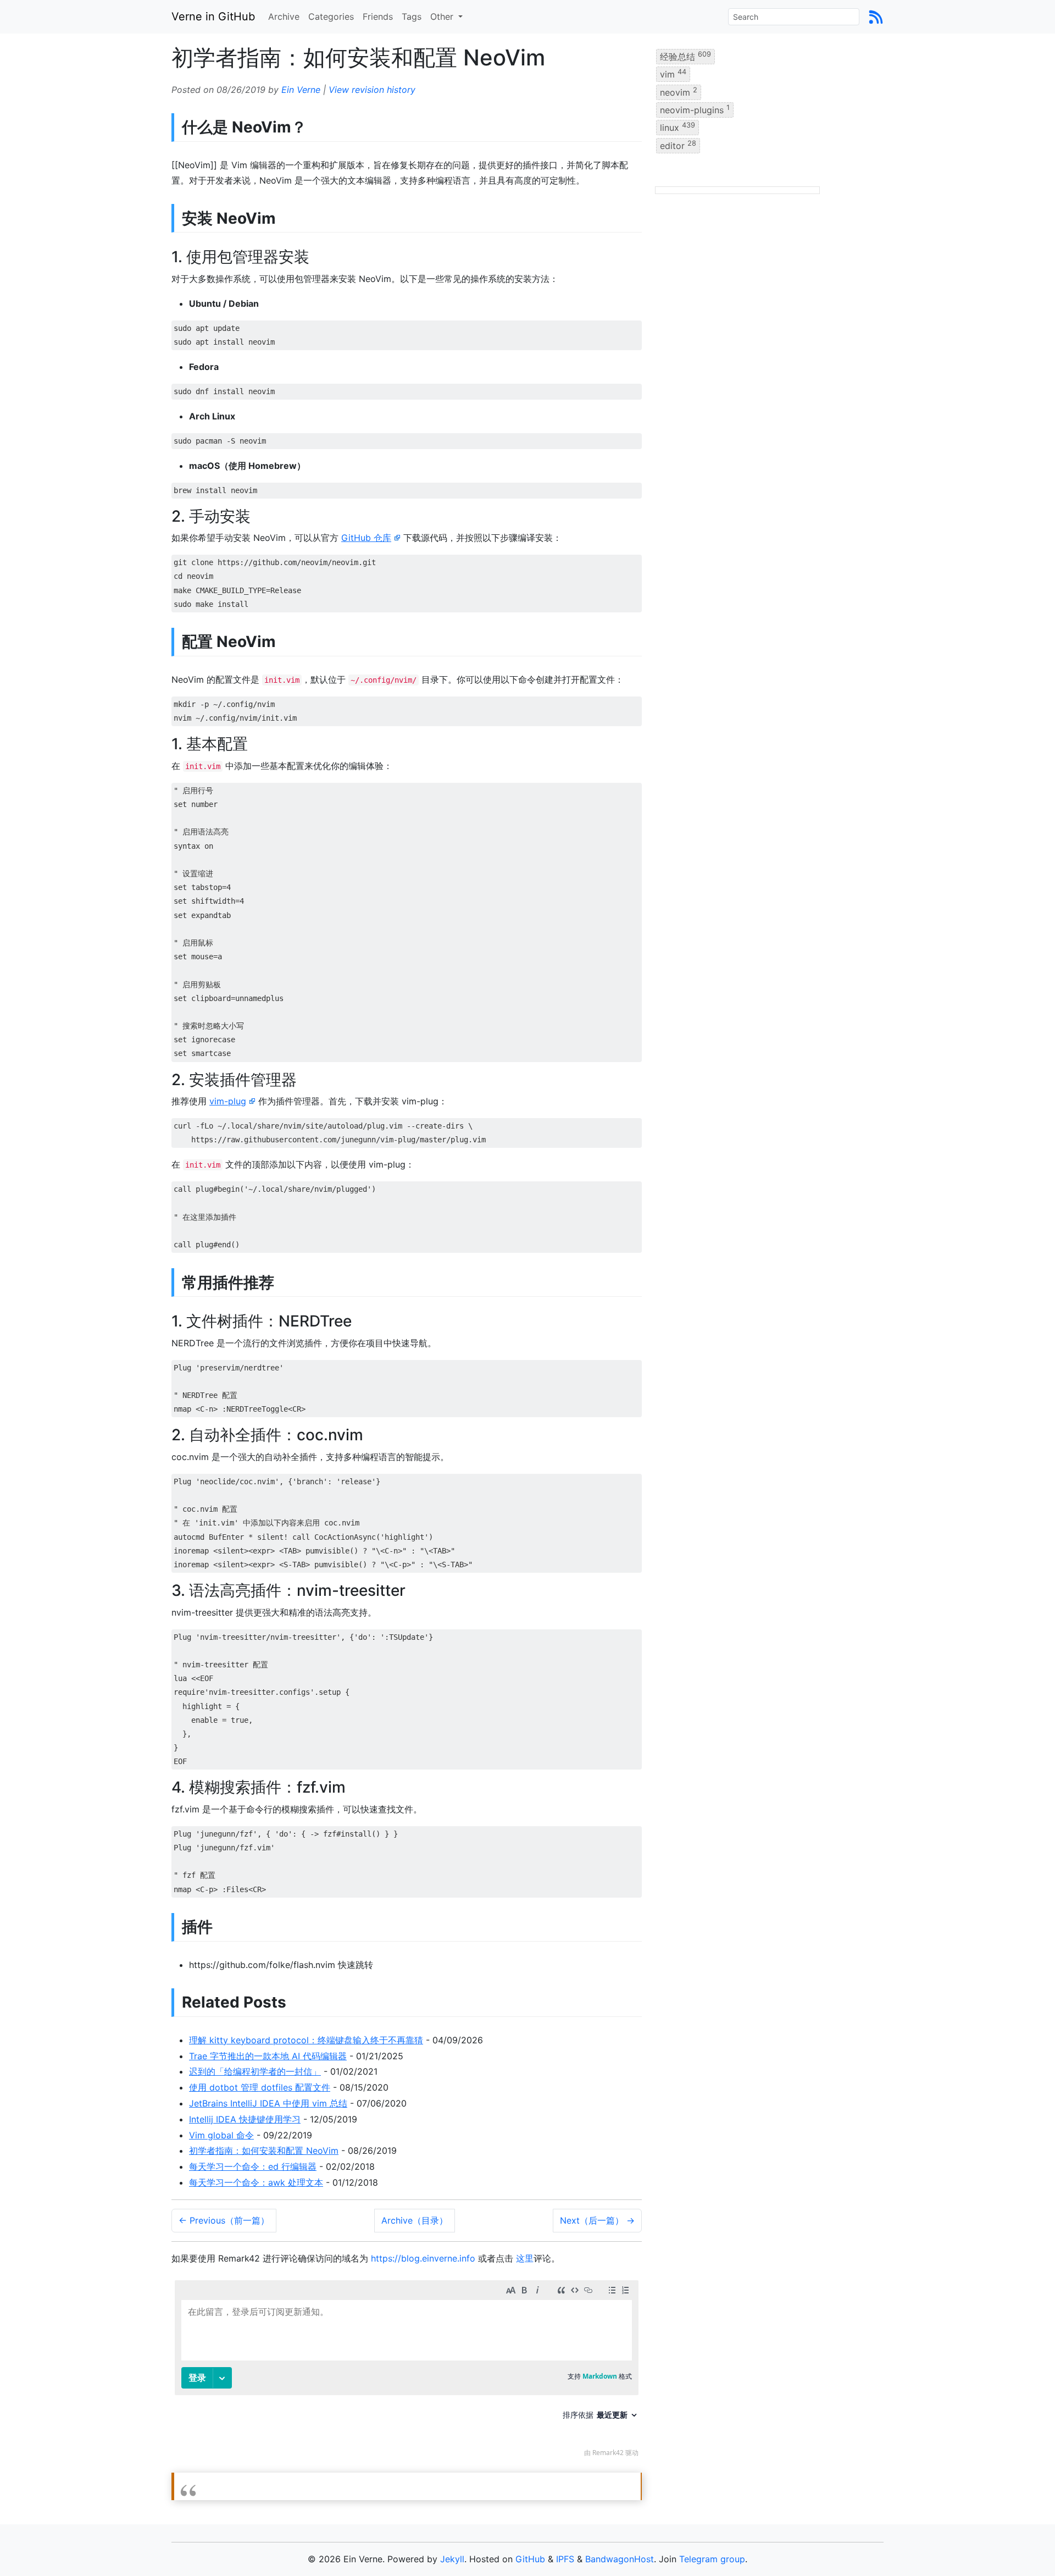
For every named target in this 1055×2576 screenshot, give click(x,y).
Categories (331, 16)
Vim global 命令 (221, 2135)
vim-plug (228, 1101)
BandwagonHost (620, 2559)
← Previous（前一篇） (224, 2220)
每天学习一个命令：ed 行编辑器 (253, 2166)
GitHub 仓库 (366, 538)
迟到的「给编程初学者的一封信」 (255, 2071)
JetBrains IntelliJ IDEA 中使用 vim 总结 (268, 2103)
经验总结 (685, 56)
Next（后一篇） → (597, 2220)
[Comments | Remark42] (407, 2371)
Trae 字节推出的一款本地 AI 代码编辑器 (268, 2056)
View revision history (372, 90)
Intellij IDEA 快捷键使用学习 (245, 2119)
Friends (378, 16)
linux (678, 127)
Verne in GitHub (213, 16)
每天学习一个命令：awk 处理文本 (256, 2182)
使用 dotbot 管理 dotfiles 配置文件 (260, 2087)
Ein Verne (301, 90)
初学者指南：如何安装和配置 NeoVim (264, 2151)
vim (673, 74)
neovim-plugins (695, 109)
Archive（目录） (415, 2220)
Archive (284, 16)
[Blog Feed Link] (876, 16)
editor (678, 145)
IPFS (565, 2559)
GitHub (530, 2559)
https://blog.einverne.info (423, 2258)
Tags (412, 16)
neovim (679, 91)
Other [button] (443, 16)
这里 (525, 2258)
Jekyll (452, 2559)
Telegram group (712, 2559)
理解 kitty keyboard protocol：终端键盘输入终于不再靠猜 (306, 2040)
